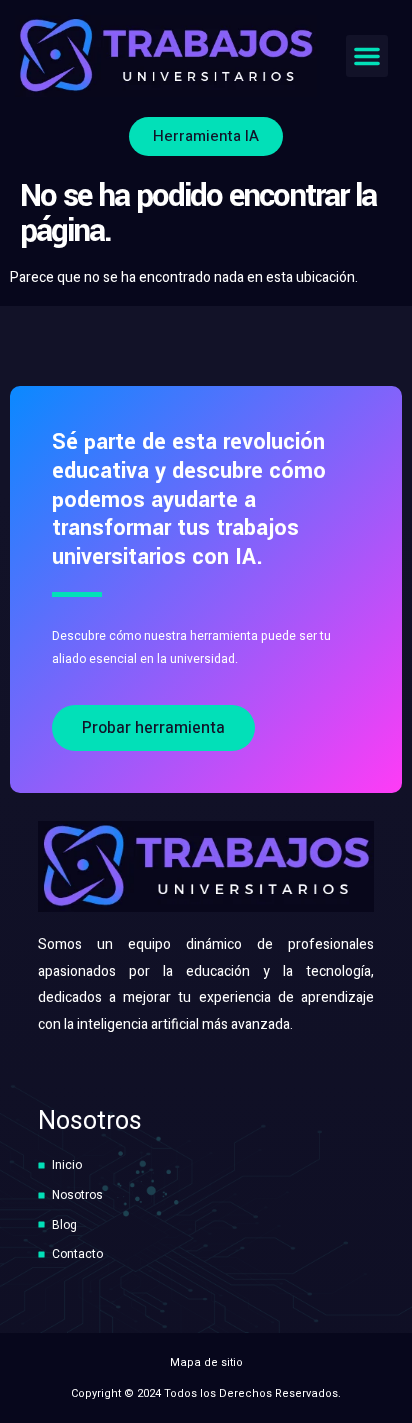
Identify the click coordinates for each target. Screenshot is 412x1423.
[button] (367, 56)
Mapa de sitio (206, 1362)
